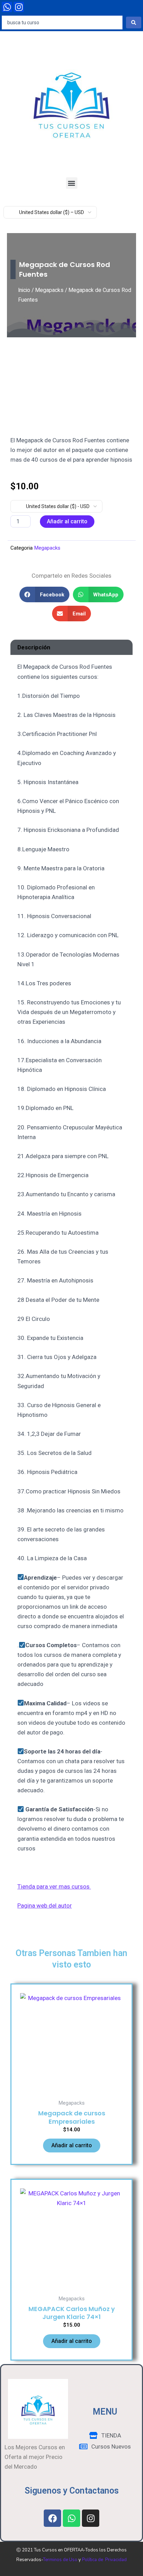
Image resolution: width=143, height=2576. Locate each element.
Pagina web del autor (45, 1906)
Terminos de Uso (60, 2560)
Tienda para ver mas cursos (54, 1886)
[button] (72, 183)
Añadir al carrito (67, 521)
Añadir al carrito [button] (72, 2145)
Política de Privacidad (104, 2560)
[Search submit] (134, 23)
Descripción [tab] (34, 647)
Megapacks (49, 290)
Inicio (24, 290)
